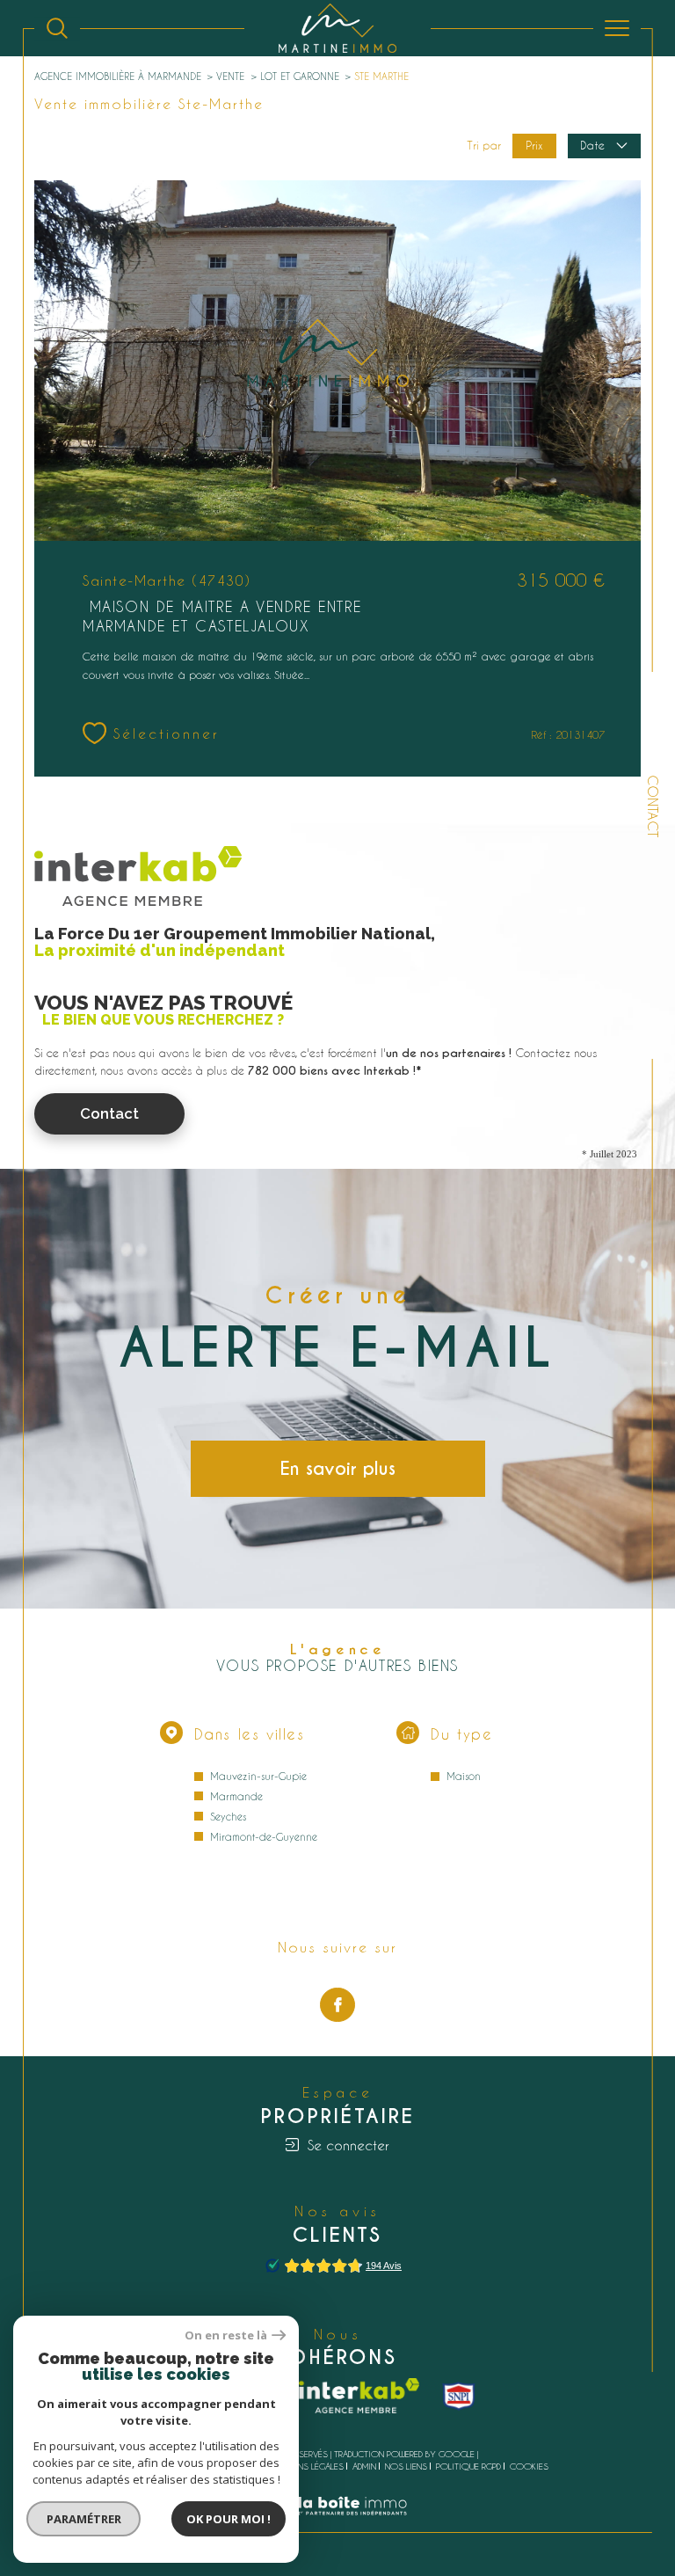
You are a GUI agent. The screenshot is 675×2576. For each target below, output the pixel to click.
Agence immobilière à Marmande (118, 76)
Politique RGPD (468, 2466)
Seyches (228, 1817)
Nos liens (406, 2466)
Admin (364, 2466)
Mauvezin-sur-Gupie (258, 1776)
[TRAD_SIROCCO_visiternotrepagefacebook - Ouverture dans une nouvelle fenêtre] (337, 2005)
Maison (464, 1776)
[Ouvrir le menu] (617, 28)
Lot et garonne (300, 76)
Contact (653, 806)
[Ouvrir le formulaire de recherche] (57, 28)
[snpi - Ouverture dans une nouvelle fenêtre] (459, 2396)
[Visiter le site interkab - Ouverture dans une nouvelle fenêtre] (359, 2396)
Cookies (529, 2467)
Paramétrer (84, 2519)
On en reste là (226, 2335)
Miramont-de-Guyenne (264, 1837)
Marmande (236, 1796)
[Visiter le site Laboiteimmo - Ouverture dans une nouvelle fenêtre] (337, 2524)
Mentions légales (305, 2466)
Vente (230, 76)
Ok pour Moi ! (229, 2519)
